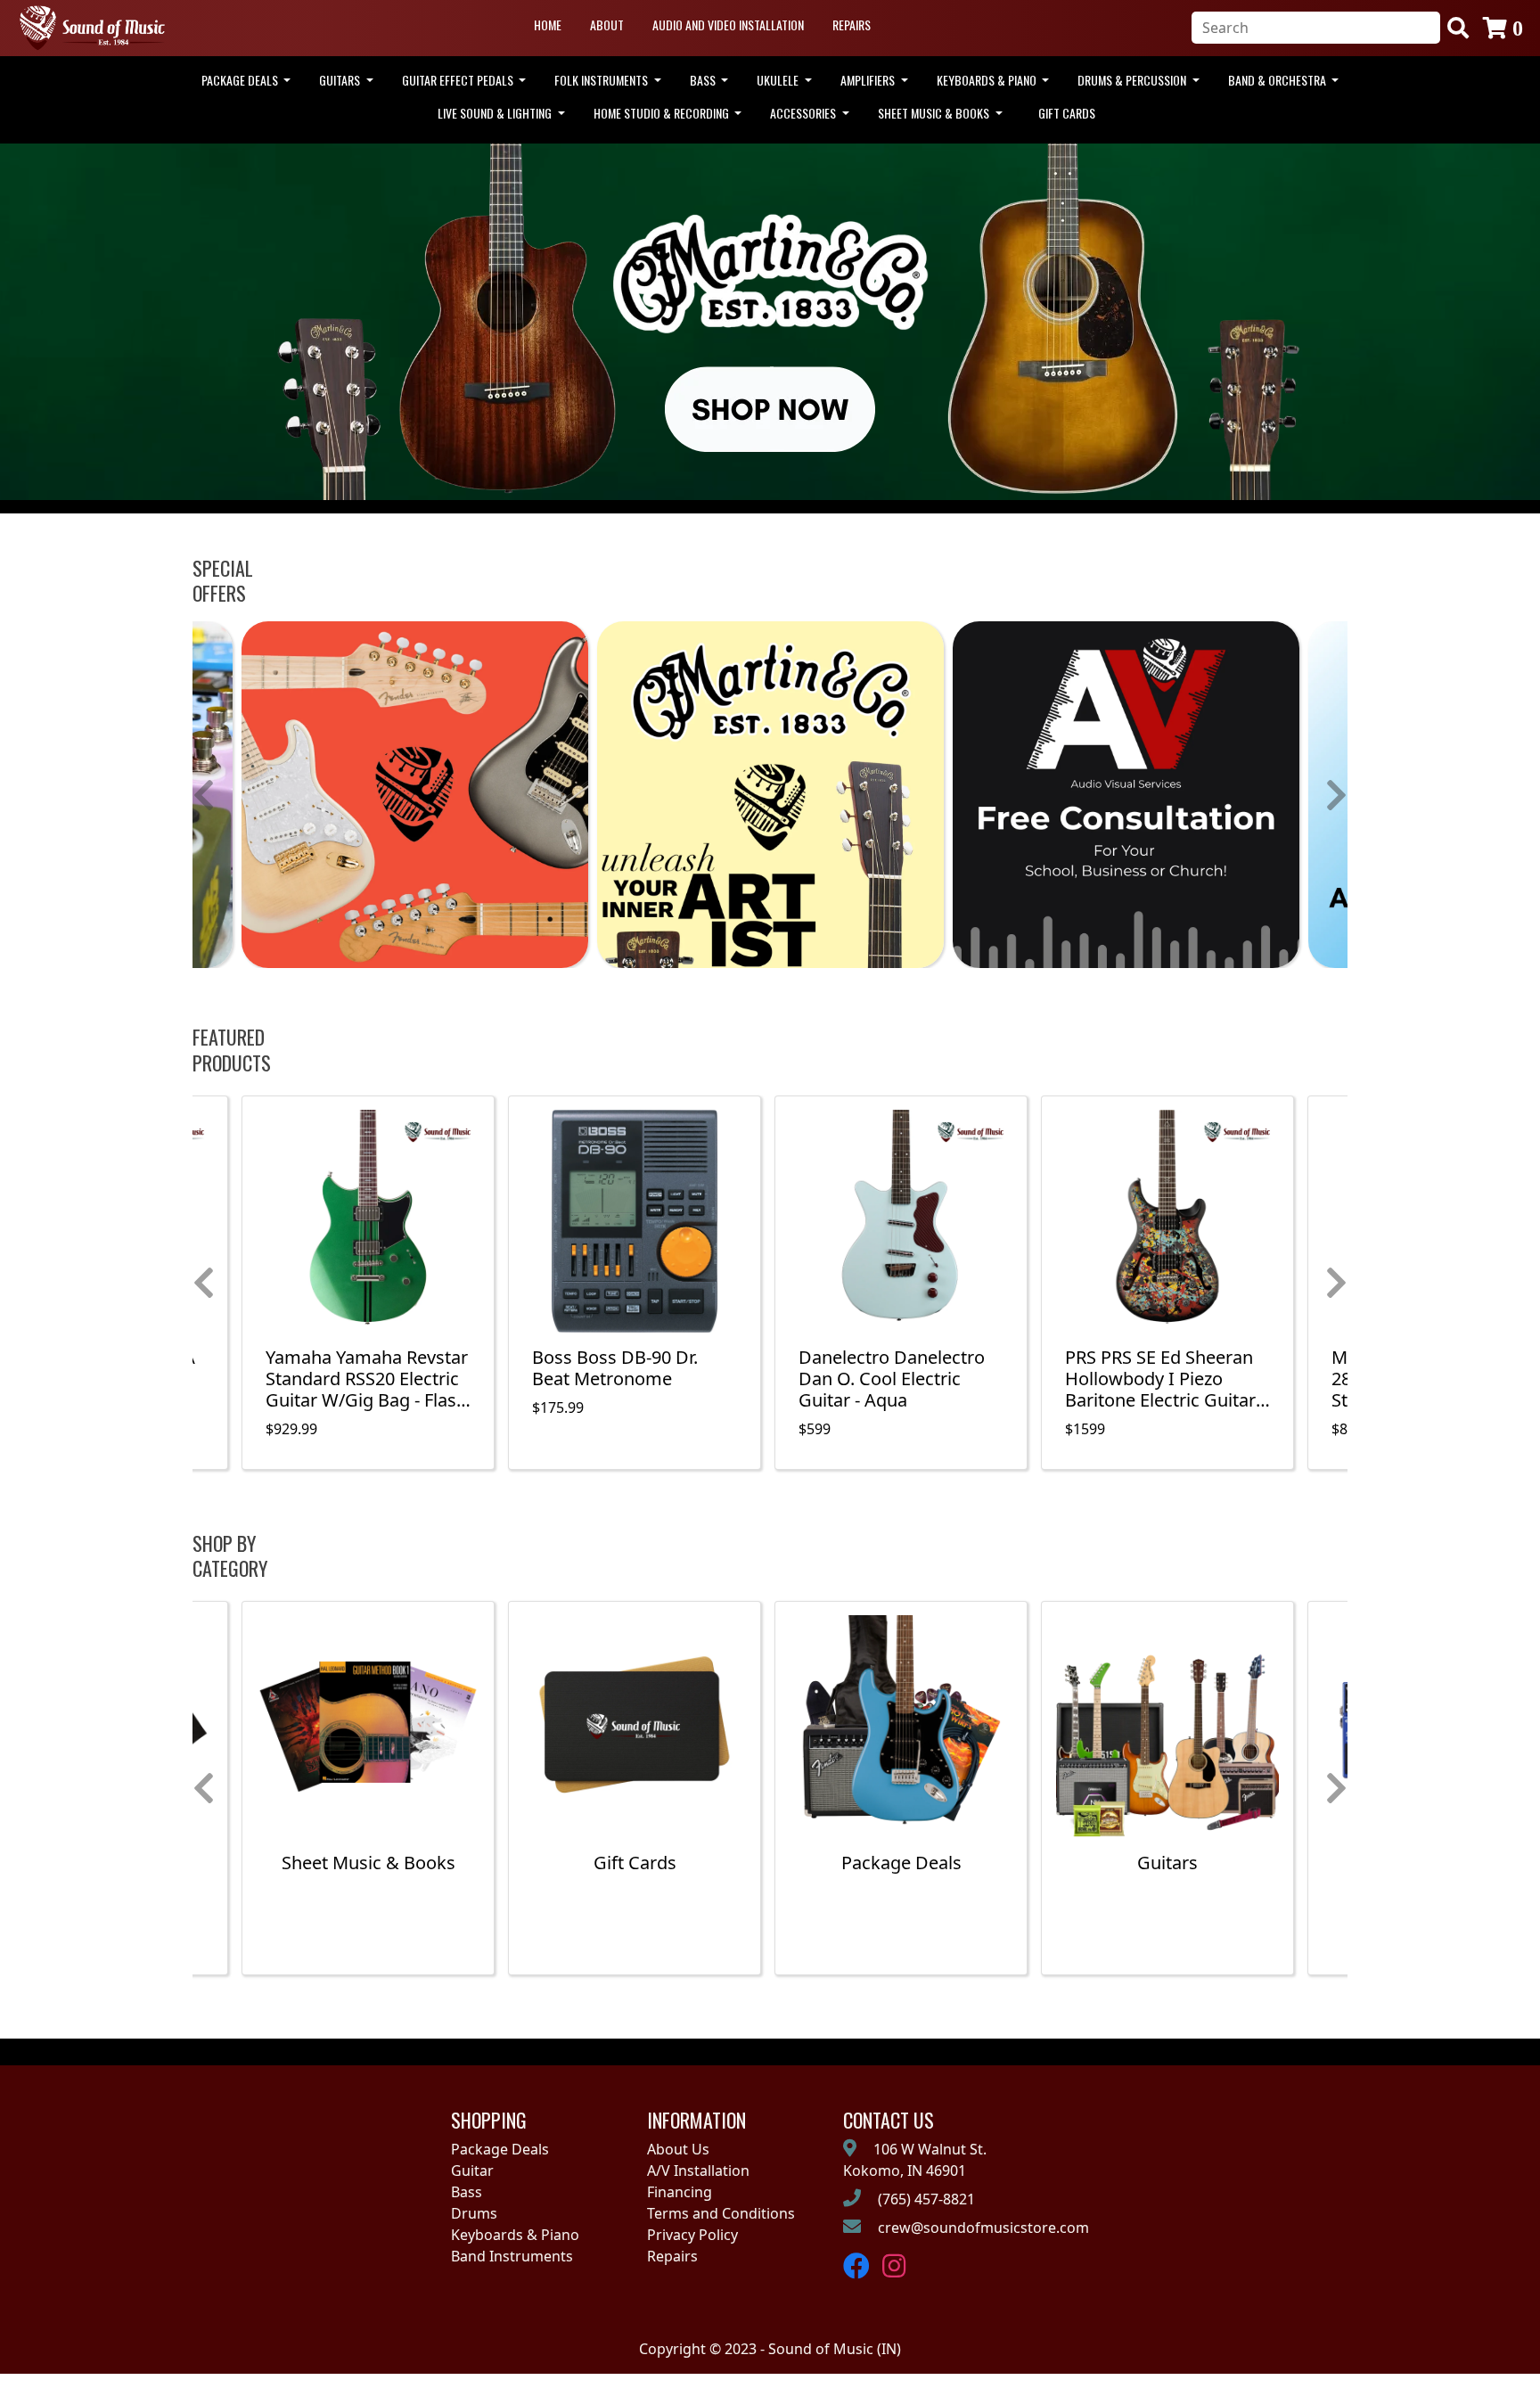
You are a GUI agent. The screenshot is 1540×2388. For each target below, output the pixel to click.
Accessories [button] (804, 113)
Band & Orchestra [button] (1278, 80)
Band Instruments (512, 2256)
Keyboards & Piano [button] (988, 80)
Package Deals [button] (241, 80)
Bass (467, 2192)
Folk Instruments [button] (602, 80)
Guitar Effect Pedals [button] (459, 80)
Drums (474, 2213)
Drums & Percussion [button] (1133, 80)
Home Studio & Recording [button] (663, 113)
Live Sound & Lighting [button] (496, 113)
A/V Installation (698, 2171)
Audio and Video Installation (728, 25)
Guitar (472, 2171)
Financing (680, 2192)
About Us (678, 2149)
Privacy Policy (692, 2235)
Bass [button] (704, 80)
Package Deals (500, 2149)
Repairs (852, 25)
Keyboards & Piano (515, 2235)
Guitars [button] (341, 80)
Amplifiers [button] (869, 80)
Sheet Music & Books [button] (935, 113)
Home (548, 25)
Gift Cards (1067, 113)
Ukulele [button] (779, 80)
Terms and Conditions (721, 2213)
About (607, 25)
